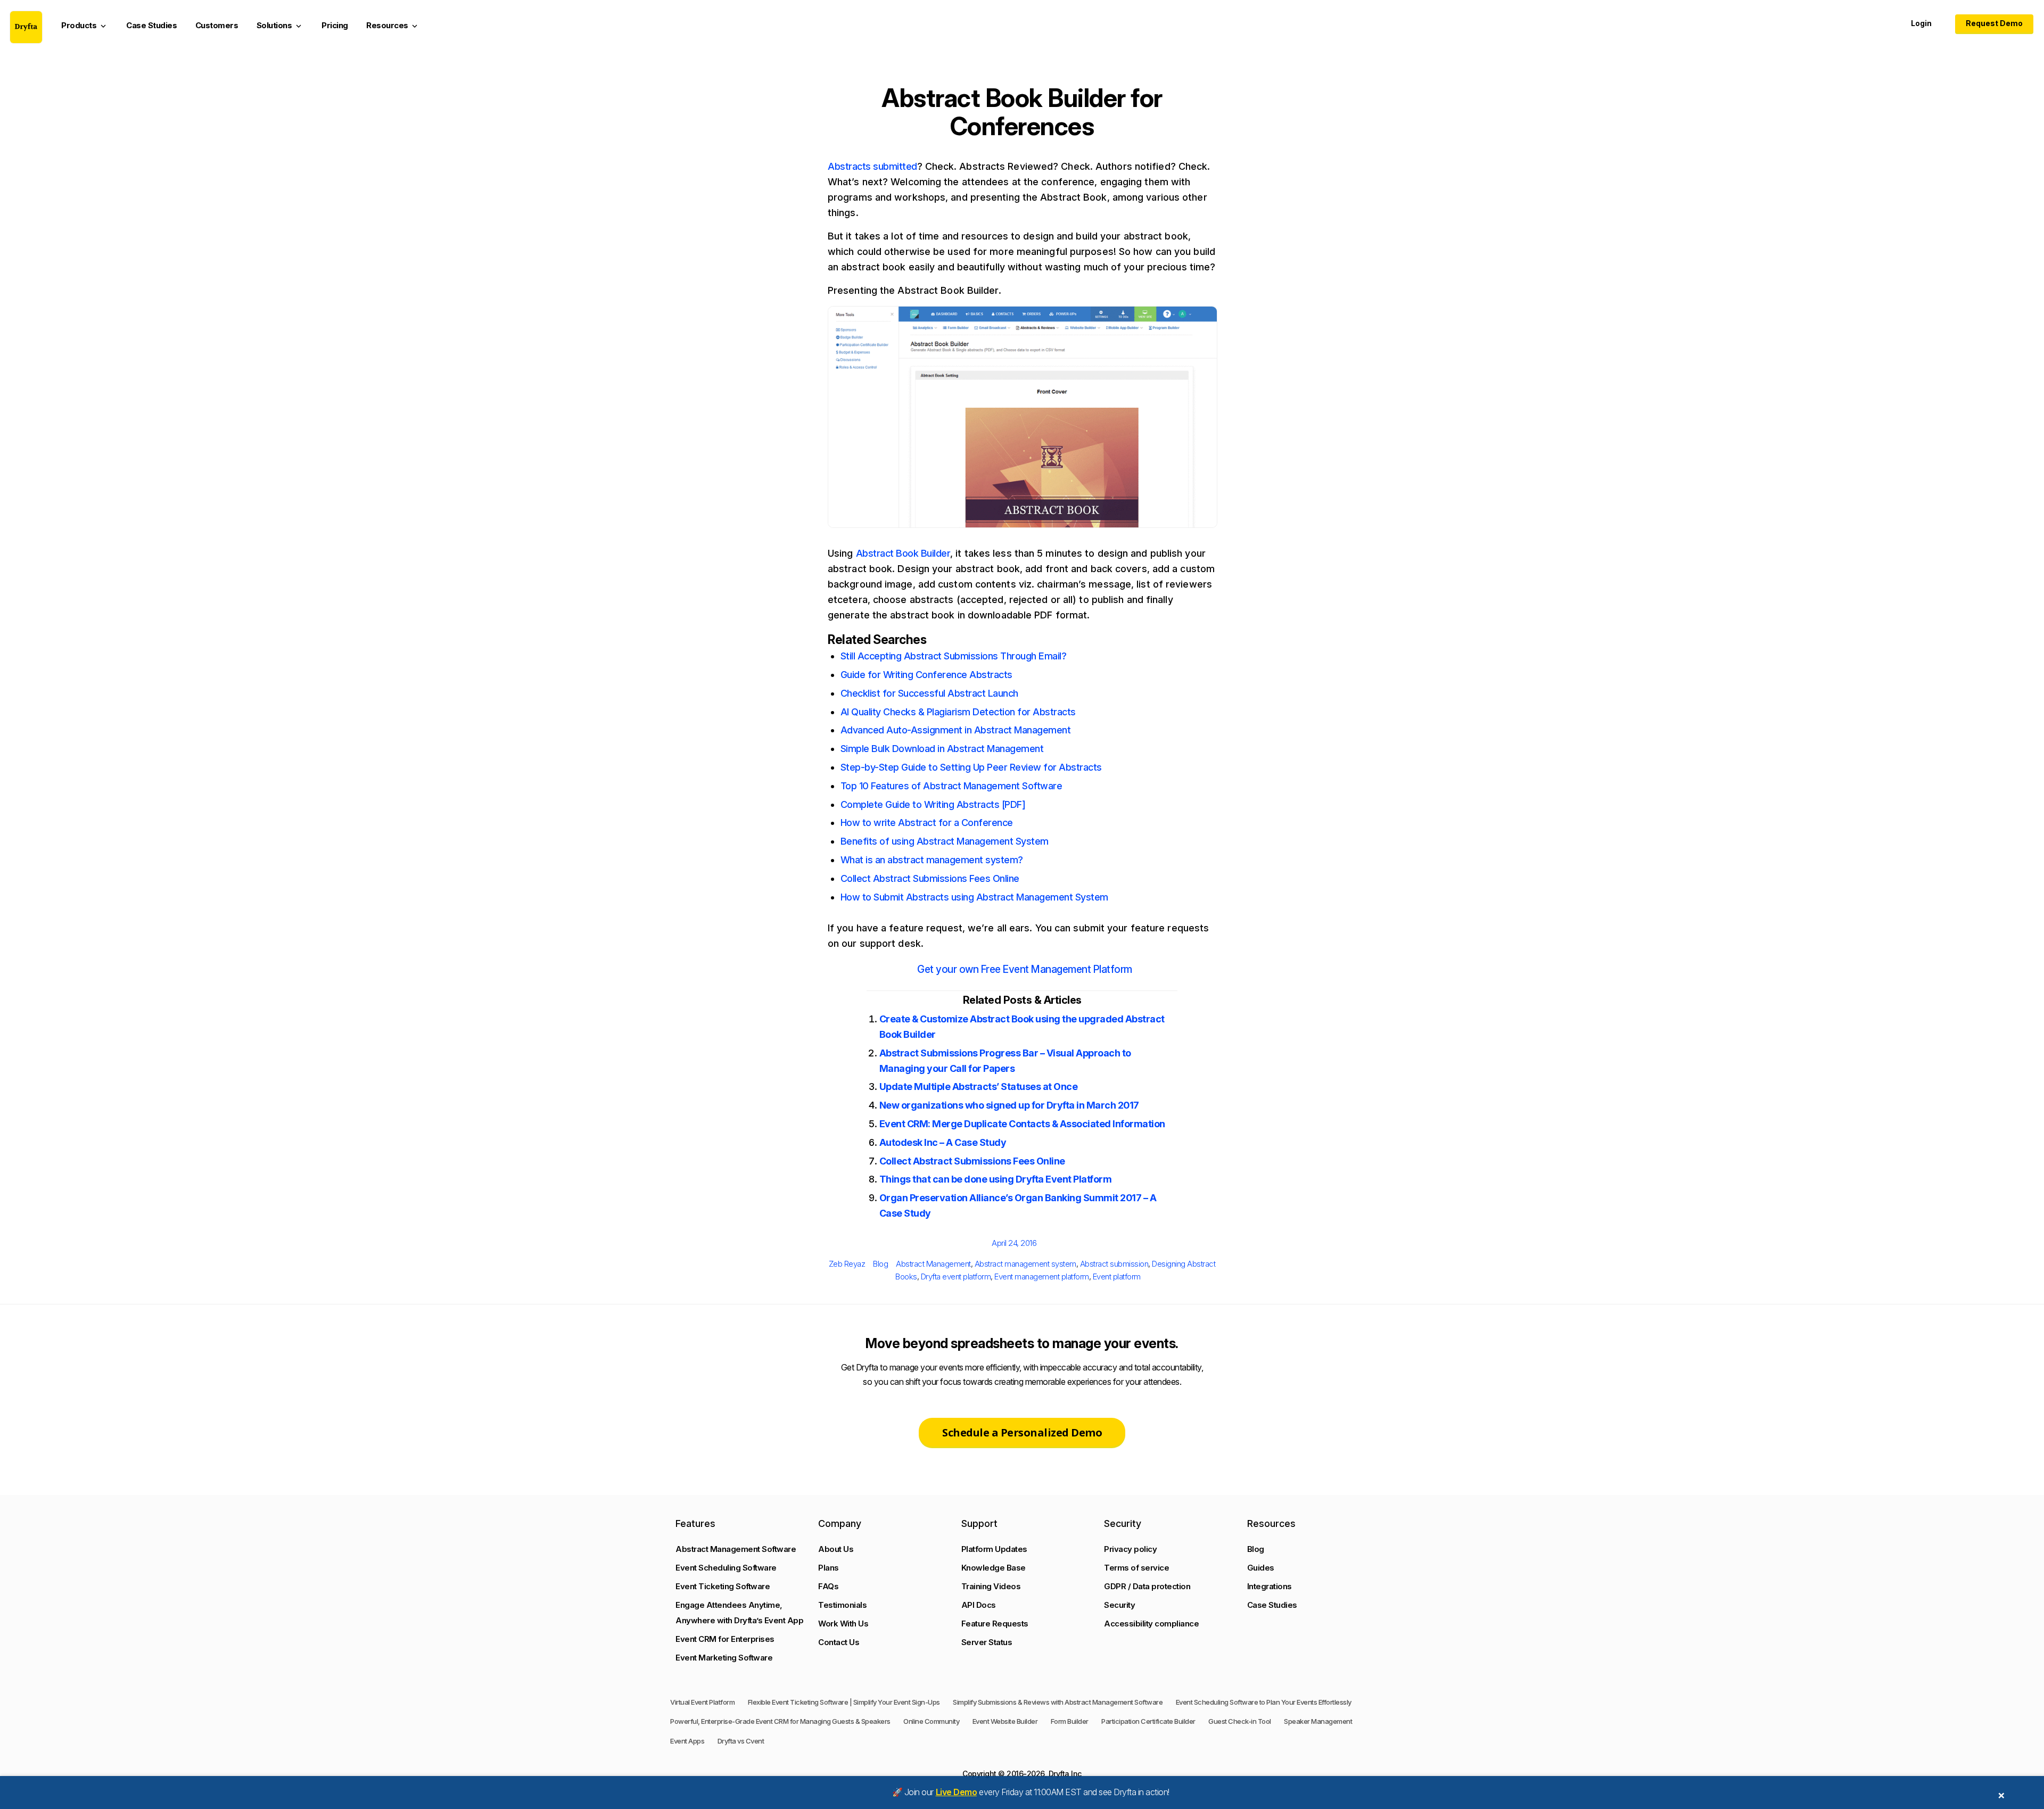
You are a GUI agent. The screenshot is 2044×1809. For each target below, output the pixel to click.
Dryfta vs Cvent (741, 1741)
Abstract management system (1025, 1264)
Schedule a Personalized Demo (1022, 1432)
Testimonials (842, 1605)
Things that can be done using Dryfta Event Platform (996, 1179)
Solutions (280, 26)
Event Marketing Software (724, 1658)
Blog (880, 1264)
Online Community (931, 1721)
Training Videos (991, 1586)
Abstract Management (933, 1264)
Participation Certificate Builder (1148, 1721)
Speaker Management (1318, 1721)
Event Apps (687, 1741)
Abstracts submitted (872, 166)
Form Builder (1070, 1721)
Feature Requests (995, 1624)
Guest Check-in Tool (1240, 1721)
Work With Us (843, 1624)
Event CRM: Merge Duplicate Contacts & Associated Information (1022, 1124)
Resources (393, 26)
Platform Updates (994, 1549)
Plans (829, 1568)
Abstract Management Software (736, 1549)
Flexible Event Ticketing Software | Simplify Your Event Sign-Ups (844, 1702)
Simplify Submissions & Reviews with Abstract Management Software (1058, 1702)
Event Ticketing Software (723, 1586)
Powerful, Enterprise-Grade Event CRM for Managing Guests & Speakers (780, 1721)
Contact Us (839, 1642)
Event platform (1117, 1277)
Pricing (335, 25)
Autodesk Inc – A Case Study (943, 1142)
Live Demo (957, 1792)
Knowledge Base (994, 1568)
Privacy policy (1130, 1549)
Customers (217, 25)
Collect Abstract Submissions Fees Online (972, 1161)
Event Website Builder (1005, 1721)
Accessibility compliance (1151, 1624)
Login (1921, 23)
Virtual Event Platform (702, 1702)
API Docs (979, 1605)
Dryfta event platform (956, 1277)
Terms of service (1136, 1568)
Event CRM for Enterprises (725, 1639)
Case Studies (151, 25)
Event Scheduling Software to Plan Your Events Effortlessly (1264, 1702)
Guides (1261, 1568)
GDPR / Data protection (1147, 1586)
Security (1119, 1605)
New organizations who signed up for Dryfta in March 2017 (1009, 1105)
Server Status (987, 1642)
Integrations (1270, 1586)
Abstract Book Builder (903, 553)
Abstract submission (1114, 1264)
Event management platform (1042, 1277)
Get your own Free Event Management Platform (1025, 969)
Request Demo (1994, 23)
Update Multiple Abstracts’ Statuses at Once (979, 1087)
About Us (836, 1549)
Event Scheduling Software (726, 1568)
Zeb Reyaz (847, 1264)
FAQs (828, 1586)
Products (85, 26)
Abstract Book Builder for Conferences (1022, 112)
